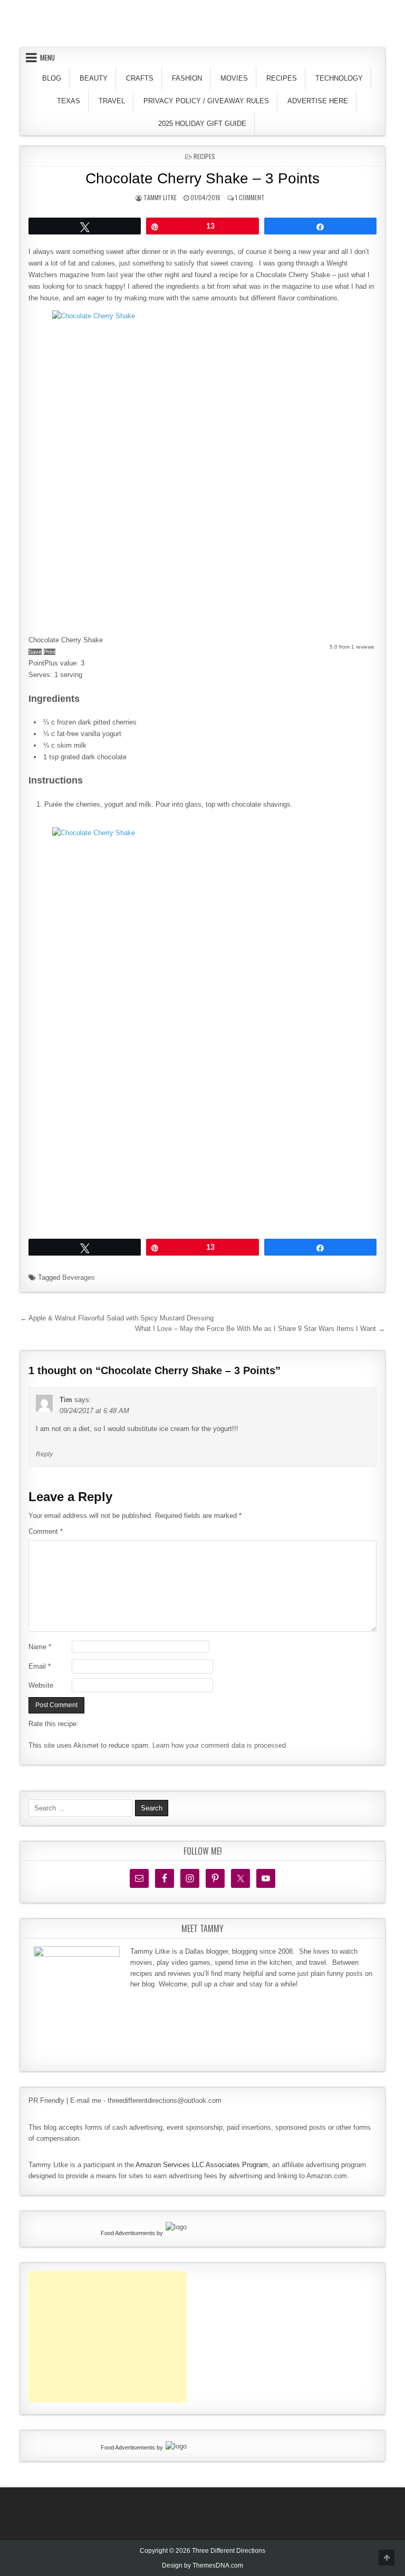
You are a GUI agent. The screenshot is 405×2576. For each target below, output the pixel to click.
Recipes (282, 78)
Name (40, 1647)
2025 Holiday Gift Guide (202, 124)
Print (50, 652)
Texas (69, 101)
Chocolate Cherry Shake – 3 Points (202, 178)
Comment (46, 1531)
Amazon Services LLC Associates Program (202, 2165)
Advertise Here (318, 101)
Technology (339, 78)
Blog (52, 78)
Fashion (187, 78)
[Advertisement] (108, 2337)
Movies (234, 78)
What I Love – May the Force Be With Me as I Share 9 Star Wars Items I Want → (260, 1329)
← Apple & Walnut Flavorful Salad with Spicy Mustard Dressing (117, 1318)
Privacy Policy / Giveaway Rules (206, 101)
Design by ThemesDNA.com (202, 2565)
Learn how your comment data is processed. (220, 1745)
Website (41, 1685)
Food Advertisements (128, 2233)
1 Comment (250, 197)
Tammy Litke (160, 197)
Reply (44, 1454)
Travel (112, 101)
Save (35, 652)
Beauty (94, 78)
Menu (47, 57)
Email (40, 1666)
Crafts (140, 78)
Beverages (79, 1277)
